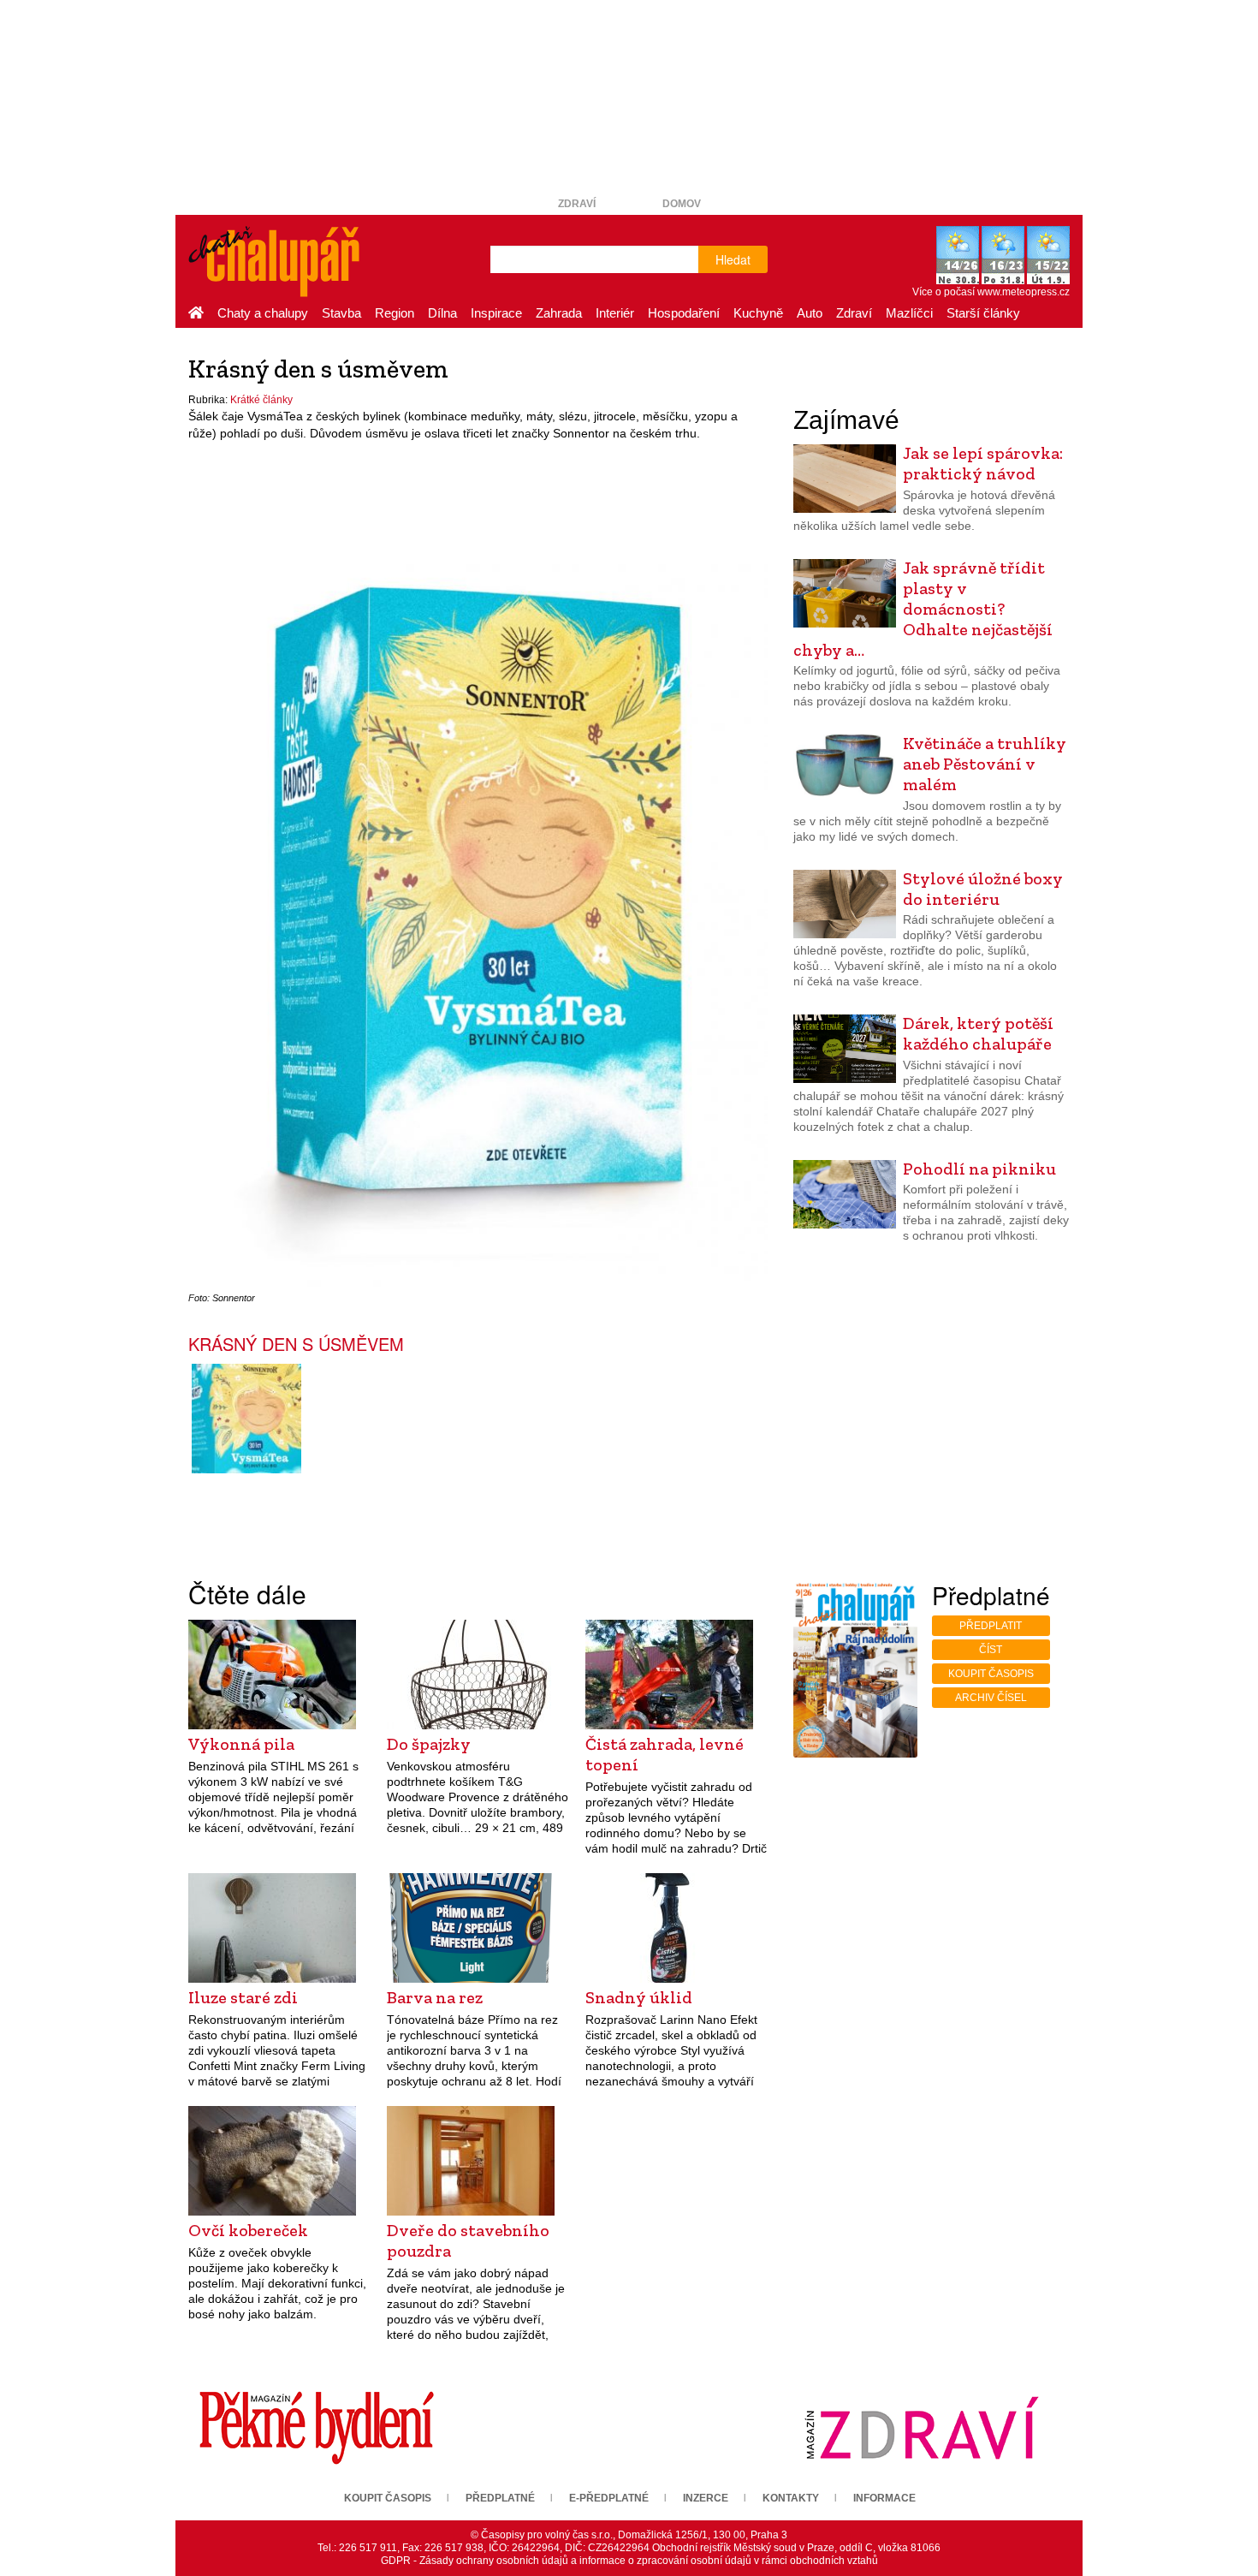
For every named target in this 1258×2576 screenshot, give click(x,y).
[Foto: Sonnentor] (246, 1419)
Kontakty (791, 2498)
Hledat (733, 259)
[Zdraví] (922, 2427)
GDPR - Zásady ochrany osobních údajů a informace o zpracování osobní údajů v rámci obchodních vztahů (629, 2561)
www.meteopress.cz (1024, 292)
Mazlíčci (909, 313)
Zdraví (577, 204)
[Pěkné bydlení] (317, 2427)
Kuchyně (758, 313)
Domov (682, 204)
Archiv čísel (991, 1698)
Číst (991, 1650)
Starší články (983, 313)
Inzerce (706, 2498)
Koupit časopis (991, 1674)
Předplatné (500, 2498)
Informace (884, 2498)
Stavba (341, 313)
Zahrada (559, 313)
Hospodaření (684, 313)
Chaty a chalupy (263, 313)
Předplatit (991, 1626)
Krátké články (261, 400)
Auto (810, 313)
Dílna (442, 313)
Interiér (615, 313)
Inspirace (496, 313)
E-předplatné (609, 2498)
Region (395, 313)
